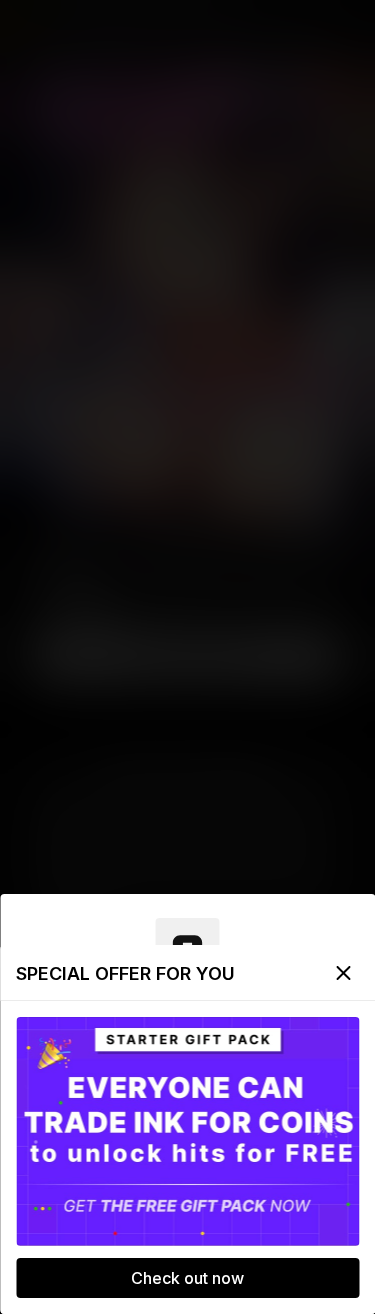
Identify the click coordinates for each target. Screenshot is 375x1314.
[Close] (343, 973)
